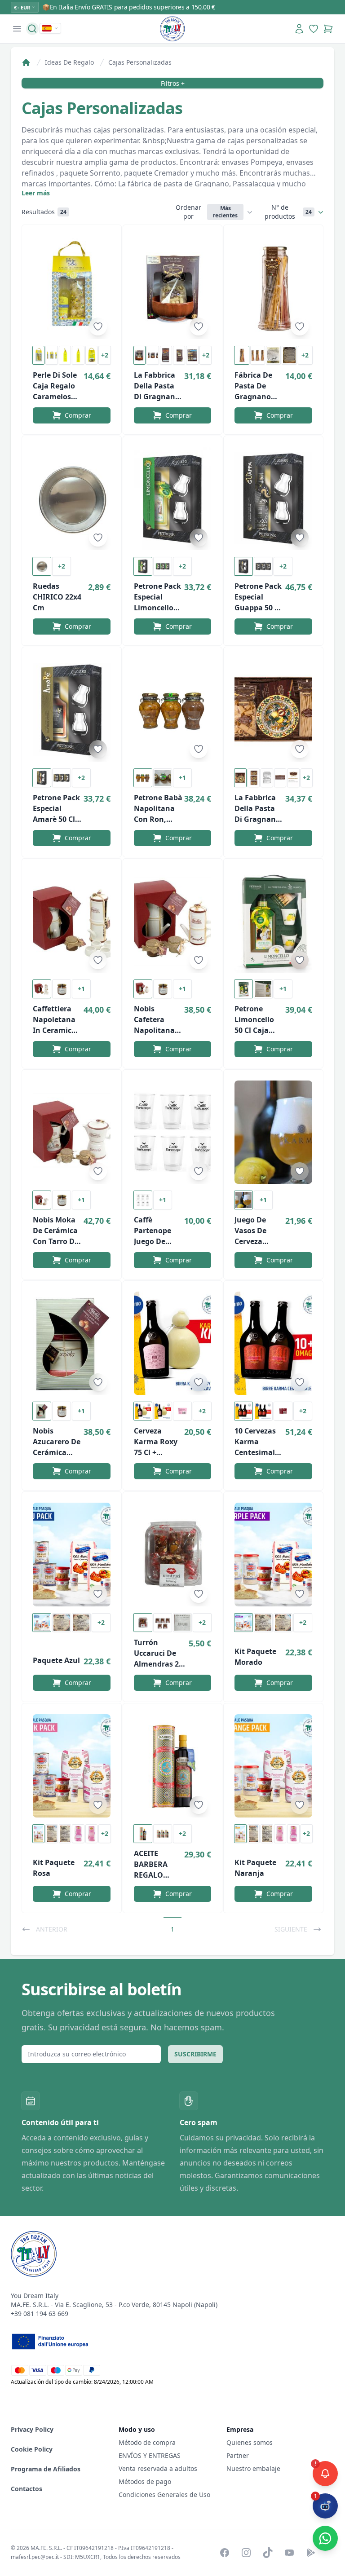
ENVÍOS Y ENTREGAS (150, 2455)
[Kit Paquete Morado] (273, 1554)
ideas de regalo (69, 62)
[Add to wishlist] (98, 326)
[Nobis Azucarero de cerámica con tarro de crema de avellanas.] (72, 1343)
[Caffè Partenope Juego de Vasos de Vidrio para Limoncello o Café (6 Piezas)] (173, 1132)
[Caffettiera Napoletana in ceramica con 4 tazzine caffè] (72, 921)
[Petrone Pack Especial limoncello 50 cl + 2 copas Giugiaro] (173, 498)
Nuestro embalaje (253, 2468)
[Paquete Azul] (72, 1554)
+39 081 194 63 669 (40, 2314)
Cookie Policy (32, 2449)
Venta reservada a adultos (158, 2468)
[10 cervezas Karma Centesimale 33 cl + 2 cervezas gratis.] (273, 1343)
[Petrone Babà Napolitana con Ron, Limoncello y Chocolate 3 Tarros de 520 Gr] (173, 710)
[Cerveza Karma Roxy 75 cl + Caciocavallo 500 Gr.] (173, 1343)
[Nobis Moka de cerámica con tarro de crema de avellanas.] (72, 1132)
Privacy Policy (32, 2429)
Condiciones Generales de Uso (164, 2494)
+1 (182, 778)
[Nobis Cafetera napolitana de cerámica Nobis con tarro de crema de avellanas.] (173, 921)
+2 (105, 355)
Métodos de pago (145, 2481)
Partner (238, 2455)
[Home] (26, 62)
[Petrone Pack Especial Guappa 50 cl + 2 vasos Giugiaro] (273, 498)
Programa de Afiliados (46, 2469)
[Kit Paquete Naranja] (273, 1766)
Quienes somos (250, 2442)
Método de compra (147, 2442)
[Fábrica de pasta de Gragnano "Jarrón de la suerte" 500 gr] (273, 287)
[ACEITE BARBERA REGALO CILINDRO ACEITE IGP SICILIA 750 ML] (173, 1766)
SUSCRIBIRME (195, 2054)
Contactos (27, 2489)
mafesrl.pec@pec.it (35, 2557)
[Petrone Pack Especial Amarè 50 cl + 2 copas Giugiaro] (72, 710)
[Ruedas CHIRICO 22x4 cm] (72, 498)
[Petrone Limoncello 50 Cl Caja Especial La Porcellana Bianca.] (273, 921)
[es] (50, 28)
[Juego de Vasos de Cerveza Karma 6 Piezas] (273, 1132)
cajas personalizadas (140, 62)
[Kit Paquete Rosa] (72, 1766)
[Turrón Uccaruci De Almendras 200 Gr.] (173, 1554)
